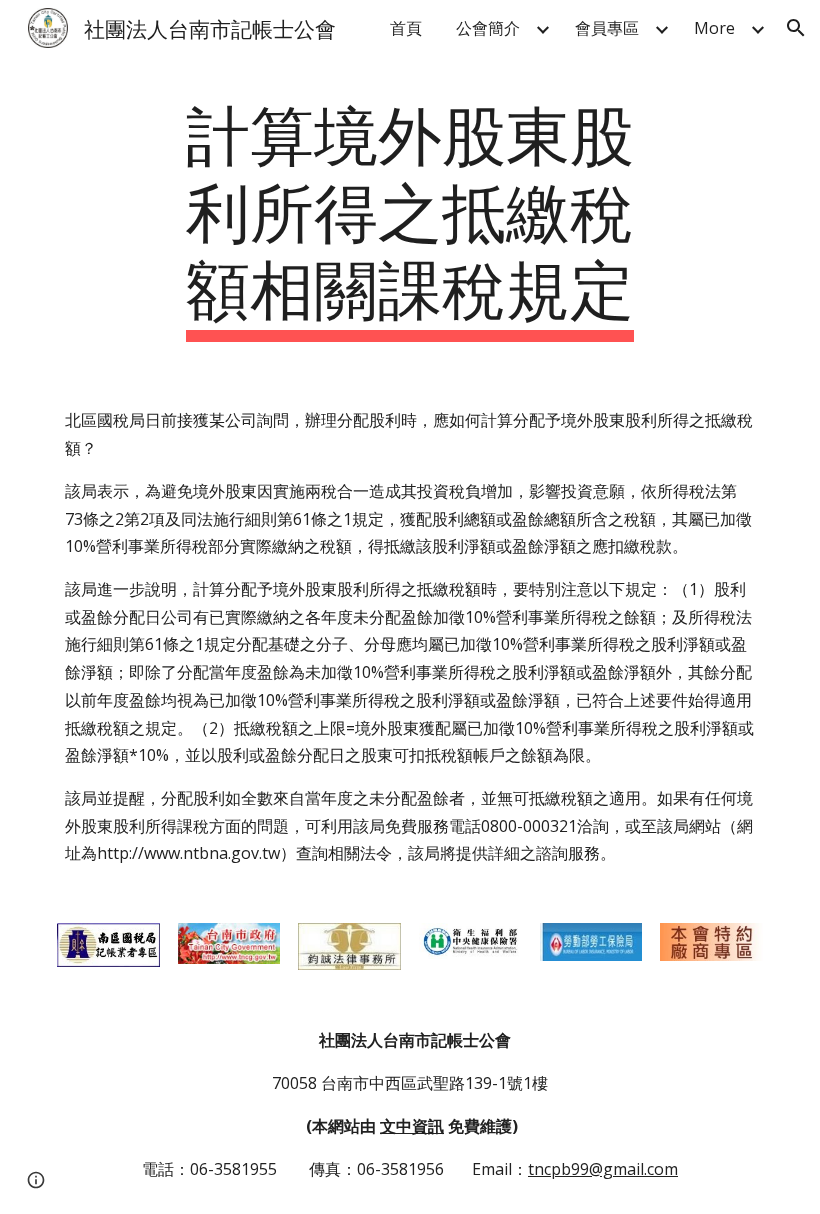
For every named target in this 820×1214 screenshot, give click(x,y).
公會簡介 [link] (488, 28)
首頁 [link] (406, 28)
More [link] (714, 28)
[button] (796, 28)
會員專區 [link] (607, 28)
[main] (410, 217)
